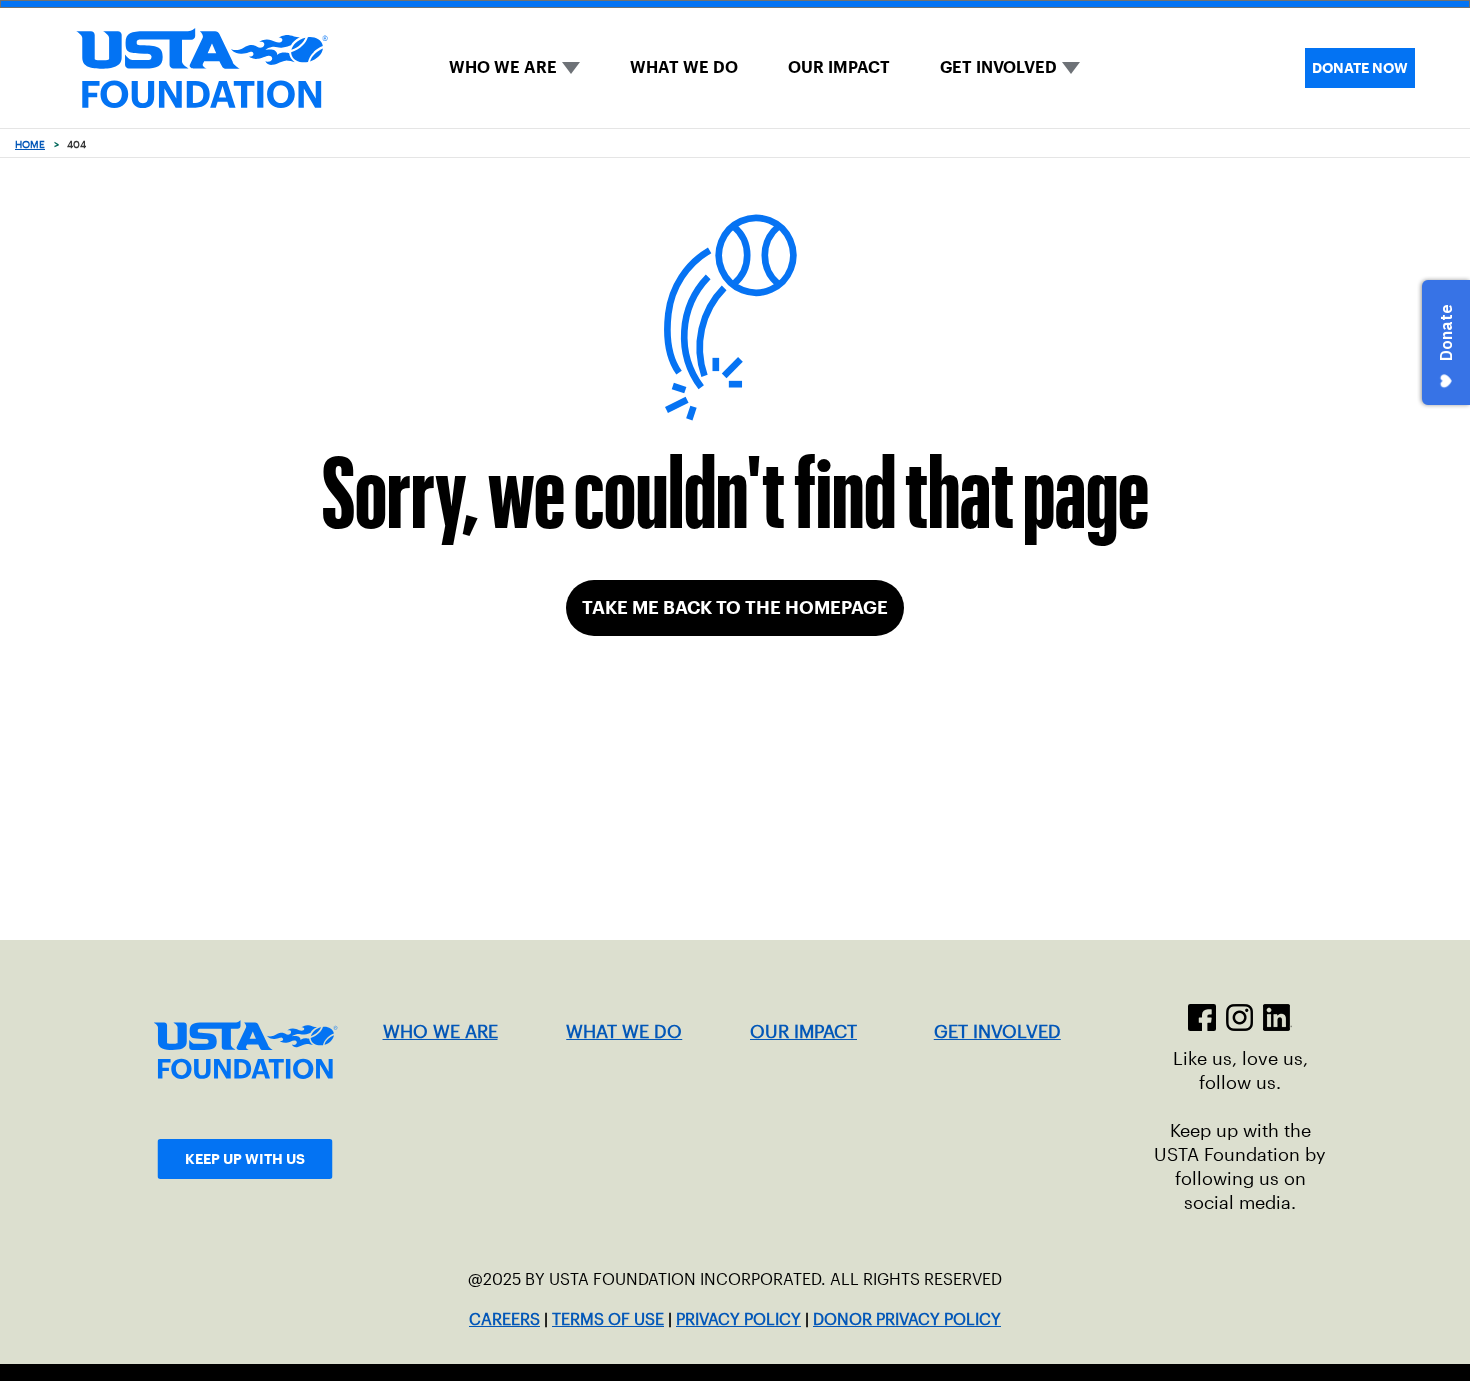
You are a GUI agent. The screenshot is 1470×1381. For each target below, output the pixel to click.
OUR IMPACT (839, 67)
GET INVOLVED (998, 67)
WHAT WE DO (684, 67)
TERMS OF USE (608, 1319)
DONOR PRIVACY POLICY (907, 1319)
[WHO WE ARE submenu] (571, 68)
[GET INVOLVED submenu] (1071, 68)
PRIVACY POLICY (738, 1319)
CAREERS (504, 1319)
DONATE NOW (1360, 68)
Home (30, 144)
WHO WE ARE (503, 67)
